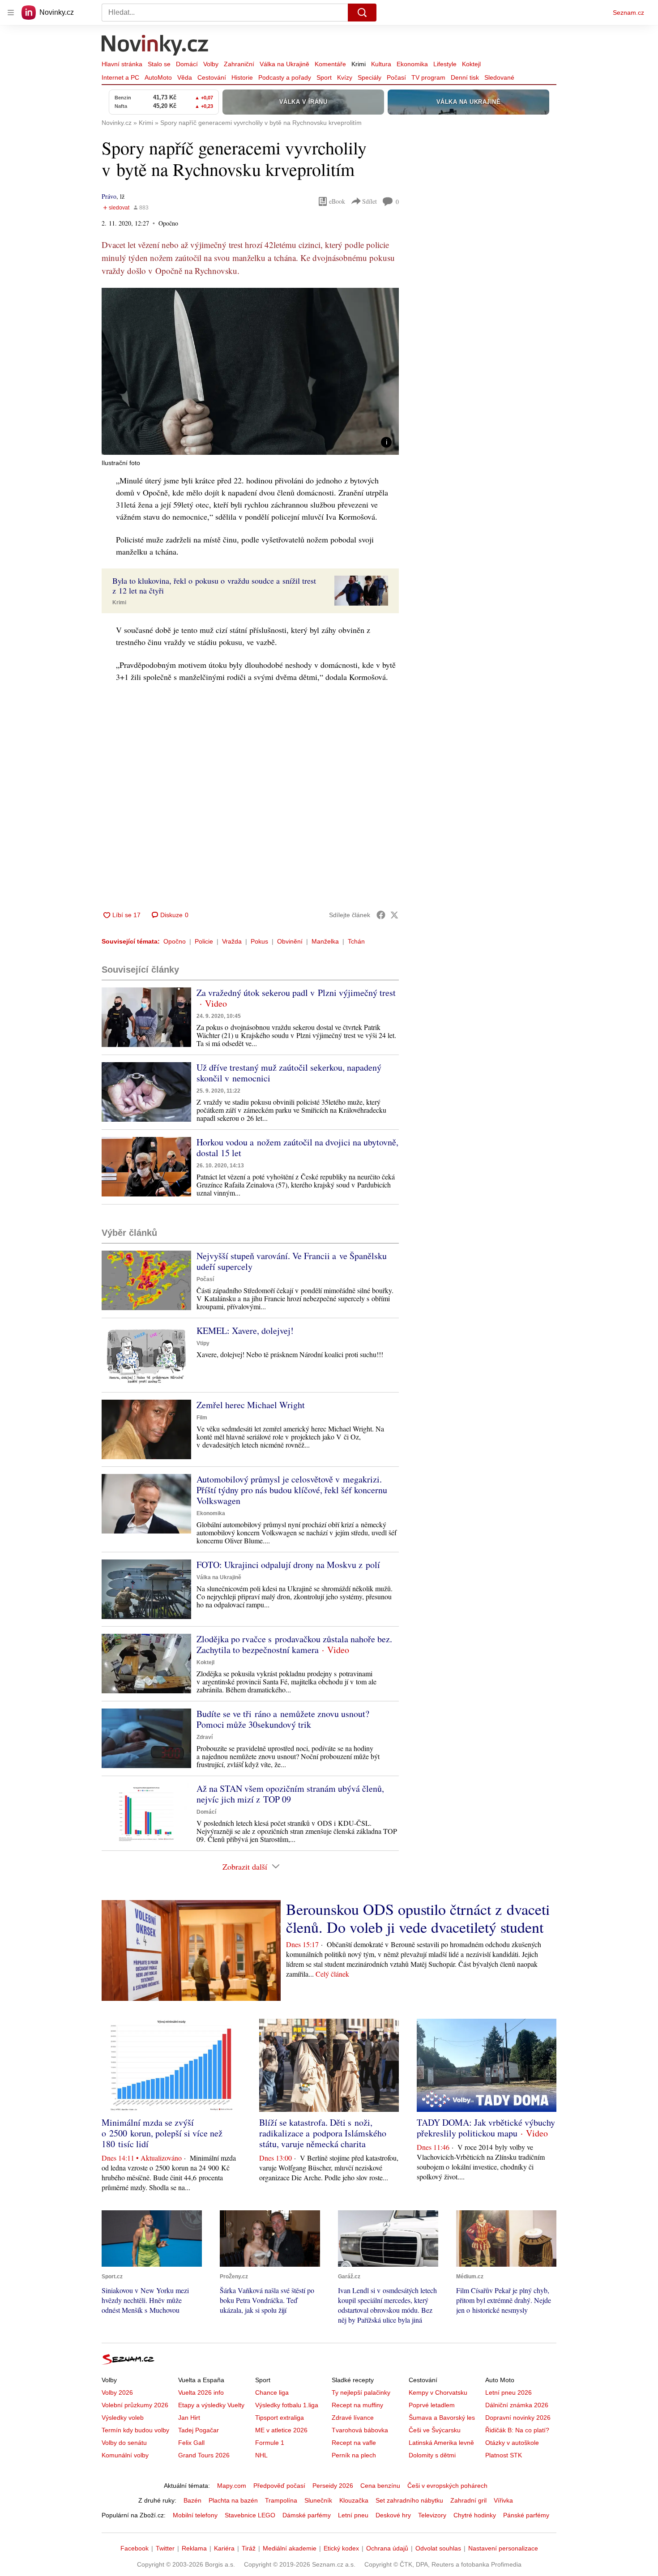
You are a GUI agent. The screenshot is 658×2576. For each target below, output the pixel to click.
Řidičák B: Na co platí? (517, 2430)
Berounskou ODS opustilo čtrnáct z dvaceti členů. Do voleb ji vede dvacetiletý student (418, 1918)
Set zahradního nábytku (409, 2500)
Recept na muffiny (357, 2405)
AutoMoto (158, 77)
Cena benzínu (380, 2486)
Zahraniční (239, 64)
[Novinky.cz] (155, 46)
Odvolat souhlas (438, 2548)
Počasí (396, 77)
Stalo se (159, 64)
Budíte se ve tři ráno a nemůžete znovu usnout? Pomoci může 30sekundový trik (283, 1719)
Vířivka (503, 2500)
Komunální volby (125, 2455)
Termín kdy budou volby (135, 2430)
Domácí (187, 64)
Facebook (135, 2548)
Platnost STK (504, 2455)
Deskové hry (393, 2515)
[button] (250, 371)
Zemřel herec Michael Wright (251, 1405)
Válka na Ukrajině (284, 64)
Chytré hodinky (475, 2515)
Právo (109, 196)
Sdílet (370, 201)
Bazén (192, 2500)
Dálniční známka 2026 (517, 2405)
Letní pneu (353, 2515)
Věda (185, 77)
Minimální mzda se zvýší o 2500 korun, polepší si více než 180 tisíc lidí (162, 2133)
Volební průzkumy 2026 (135, 2405)
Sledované (499, 77)
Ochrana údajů (387, 2548)
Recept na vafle (354, 2443)
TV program (428, 77)
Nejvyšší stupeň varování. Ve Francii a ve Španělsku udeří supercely (292, 1261)
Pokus (259, 941)
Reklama (194, 2548)
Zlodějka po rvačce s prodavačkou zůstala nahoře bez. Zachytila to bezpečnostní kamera (294, 1644)
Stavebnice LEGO (250, 2515)
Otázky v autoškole (512, 2443)
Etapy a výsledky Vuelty (211, 2405)
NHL (261, 2455)
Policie (204, 941)
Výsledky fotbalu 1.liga (287, 2405)
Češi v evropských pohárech (447, 2486)
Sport (324, 77)
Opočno (175, 941)
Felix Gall (191, 2443)
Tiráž (249, 2548)
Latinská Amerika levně (441, 2443)
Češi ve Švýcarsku (435, 2430)
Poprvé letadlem (432, 2405)
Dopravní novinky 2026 (518, 2418)
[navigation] (11, 13)
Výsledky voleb (123, 2418)
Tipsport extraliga (280, 2418)
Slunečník (318, 2500)
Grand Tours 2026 (204, 2455)
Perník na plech (354, 2455)
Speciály (370, 77)
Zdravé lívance (353, 2418)
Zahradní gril (468, 2500)
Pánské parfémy (526, 2515)
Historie (242, 77)
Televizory (432, 2515)
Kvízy (345, 77)
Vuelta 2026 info (201, 2392)
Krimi (359, 64)
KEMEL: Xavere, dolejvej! (245, 1331)
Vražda (232, 941)
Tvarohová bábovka (360, 2430)
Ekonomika (412, 64)
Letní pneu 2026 (508, 2392)
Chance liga (272, 2392)
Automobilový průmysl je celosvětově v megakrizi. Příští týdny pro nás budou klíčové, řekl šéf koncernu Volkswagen (292, 1490)
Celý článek (332, 1974)
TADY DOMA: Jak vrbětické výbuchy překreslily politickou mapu (486, 2128)
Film (202, 1418)
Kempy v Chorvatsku (438, 2392)
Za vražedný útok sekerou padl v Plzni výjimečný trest (296, 993)
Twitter (165, 2548)
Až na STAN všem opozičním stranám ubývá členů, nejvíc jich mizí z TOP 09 (290, 1794)
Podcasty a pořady (285, 77)
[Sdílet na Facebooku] (381, 915)
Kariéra (224, 2548)
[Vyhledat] (362, 13)
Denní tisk (465, 77)
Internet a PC (120, 77)
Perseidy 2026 (333, 2486)
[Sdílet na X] (394, 915)
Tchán (356, 941)
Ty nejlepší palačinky (361, 2392)
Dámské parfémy (307, 2515)
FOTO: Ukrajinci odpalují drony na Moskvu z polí (288, 1565)
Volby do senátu (124, 2443)
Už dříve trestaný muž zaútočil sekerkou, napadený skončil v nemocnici (289, 1073)
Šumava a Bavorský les (442, 2418)
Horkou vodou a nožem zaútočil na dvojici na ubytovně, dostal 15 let (297, 1147)
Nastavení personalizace (503, 2548)
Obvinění (290, 941)
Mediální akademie (290, 2548)
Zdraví (205, 1737)
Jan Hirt (189, 2418)
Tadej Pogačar (199, 2430)
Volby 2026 (117, 2392)
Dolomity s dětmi (432, 2455)
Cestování (212, 77)
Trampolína (281, 2500)
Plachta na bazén (233, 2500)
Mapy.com (232, 2486)
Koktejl (471, 64)
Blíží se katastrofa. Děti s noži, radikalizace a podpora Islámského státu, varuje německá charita (323, 2133)
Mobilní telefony (195, 2515)
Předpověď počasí (279, 2486)
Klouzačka (354, 2500)
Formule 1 (270, 2443)
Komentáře (330, 64)
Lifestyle (445, 64)
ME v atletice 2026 (281, 2430)
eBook (337, 201)
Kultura (381, 64)
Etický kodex (341, 2548)
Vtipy (203, 1343)
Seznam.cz (628, 13)
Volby (211, 64)
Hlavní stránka (122, 64)
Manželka (325, 941)
